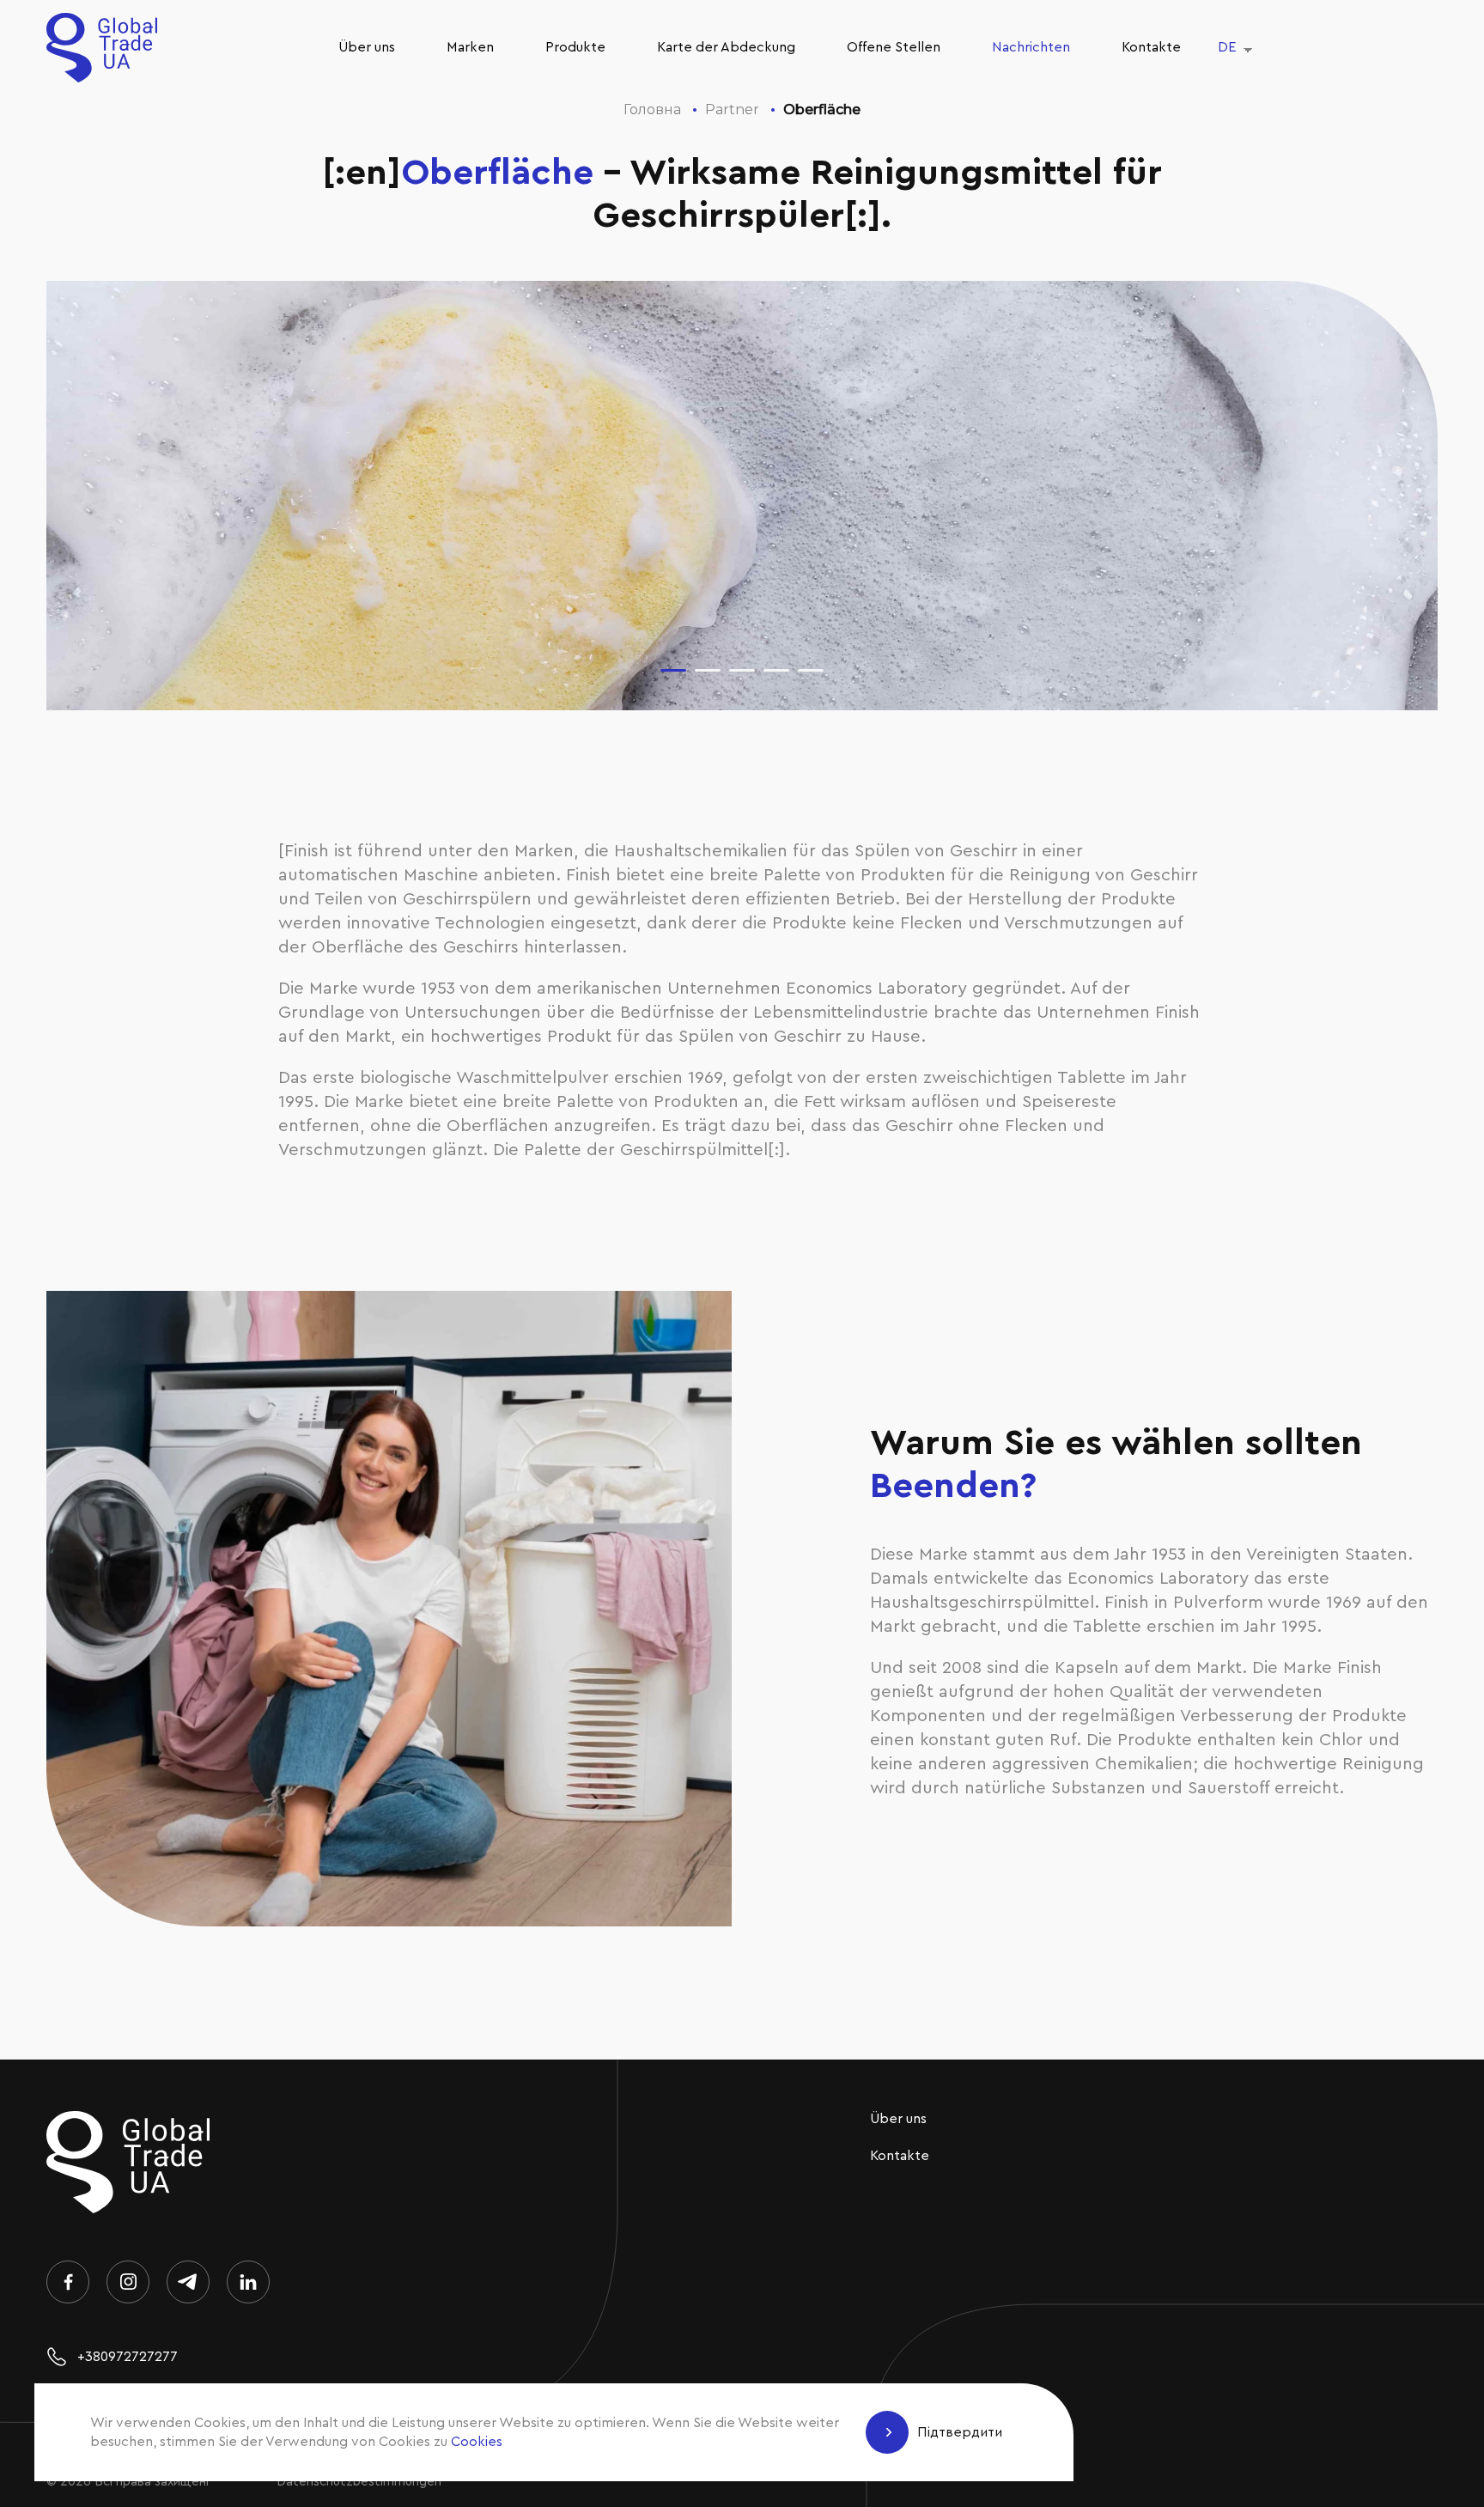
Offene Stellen (894, 47)
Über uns (367, 47)
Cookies (477, 2442)
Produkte (575, 47)
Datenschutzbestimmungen (359, 2482)
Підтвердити (960, 2432)
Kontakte (1151, 47)
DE (1227, 47)
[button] (673, 670)
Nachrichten (1031, 47)
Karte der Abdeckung (726, 47)
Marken (470, 47)
